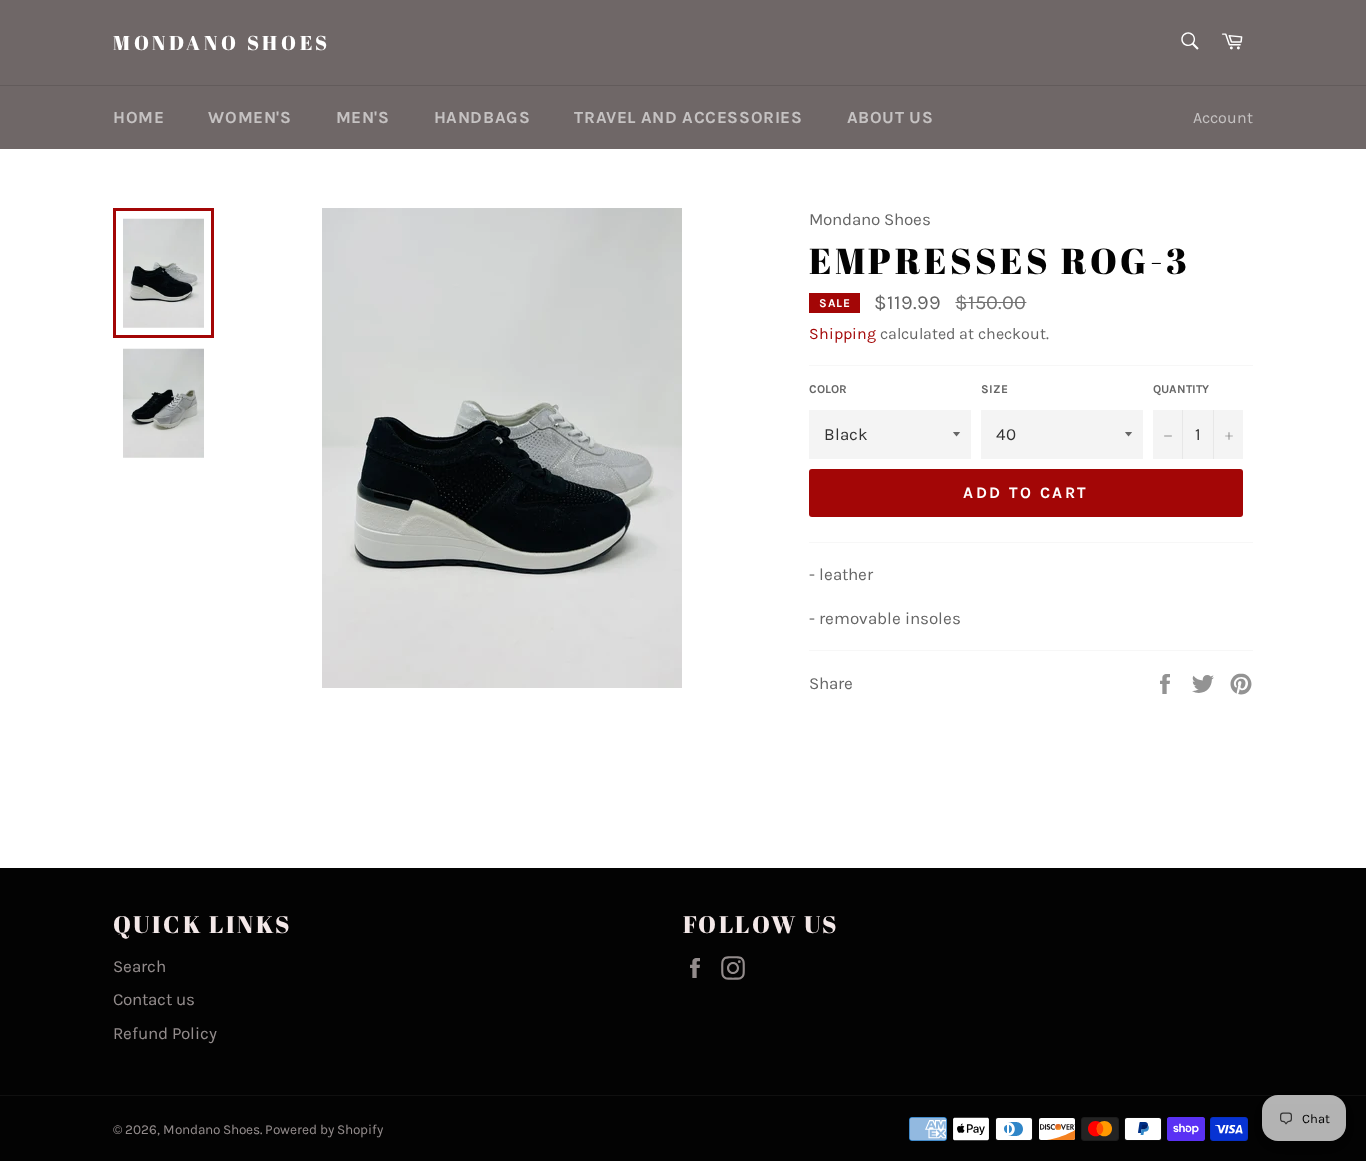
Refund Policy (165, 1033)
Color (828, 389)
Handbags (482, 117)
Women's (249, 117)
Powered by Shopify (324, 1129)
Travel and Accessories (688, 117)
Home (138, 117)
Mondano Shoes (222, 42)
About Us (890, 117)
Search (139, 966)
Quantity (1181, 389)
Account (1223, 117)
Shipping (842, 333)
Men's (363, 117)
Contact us (154, 999)
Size (994, 389)
